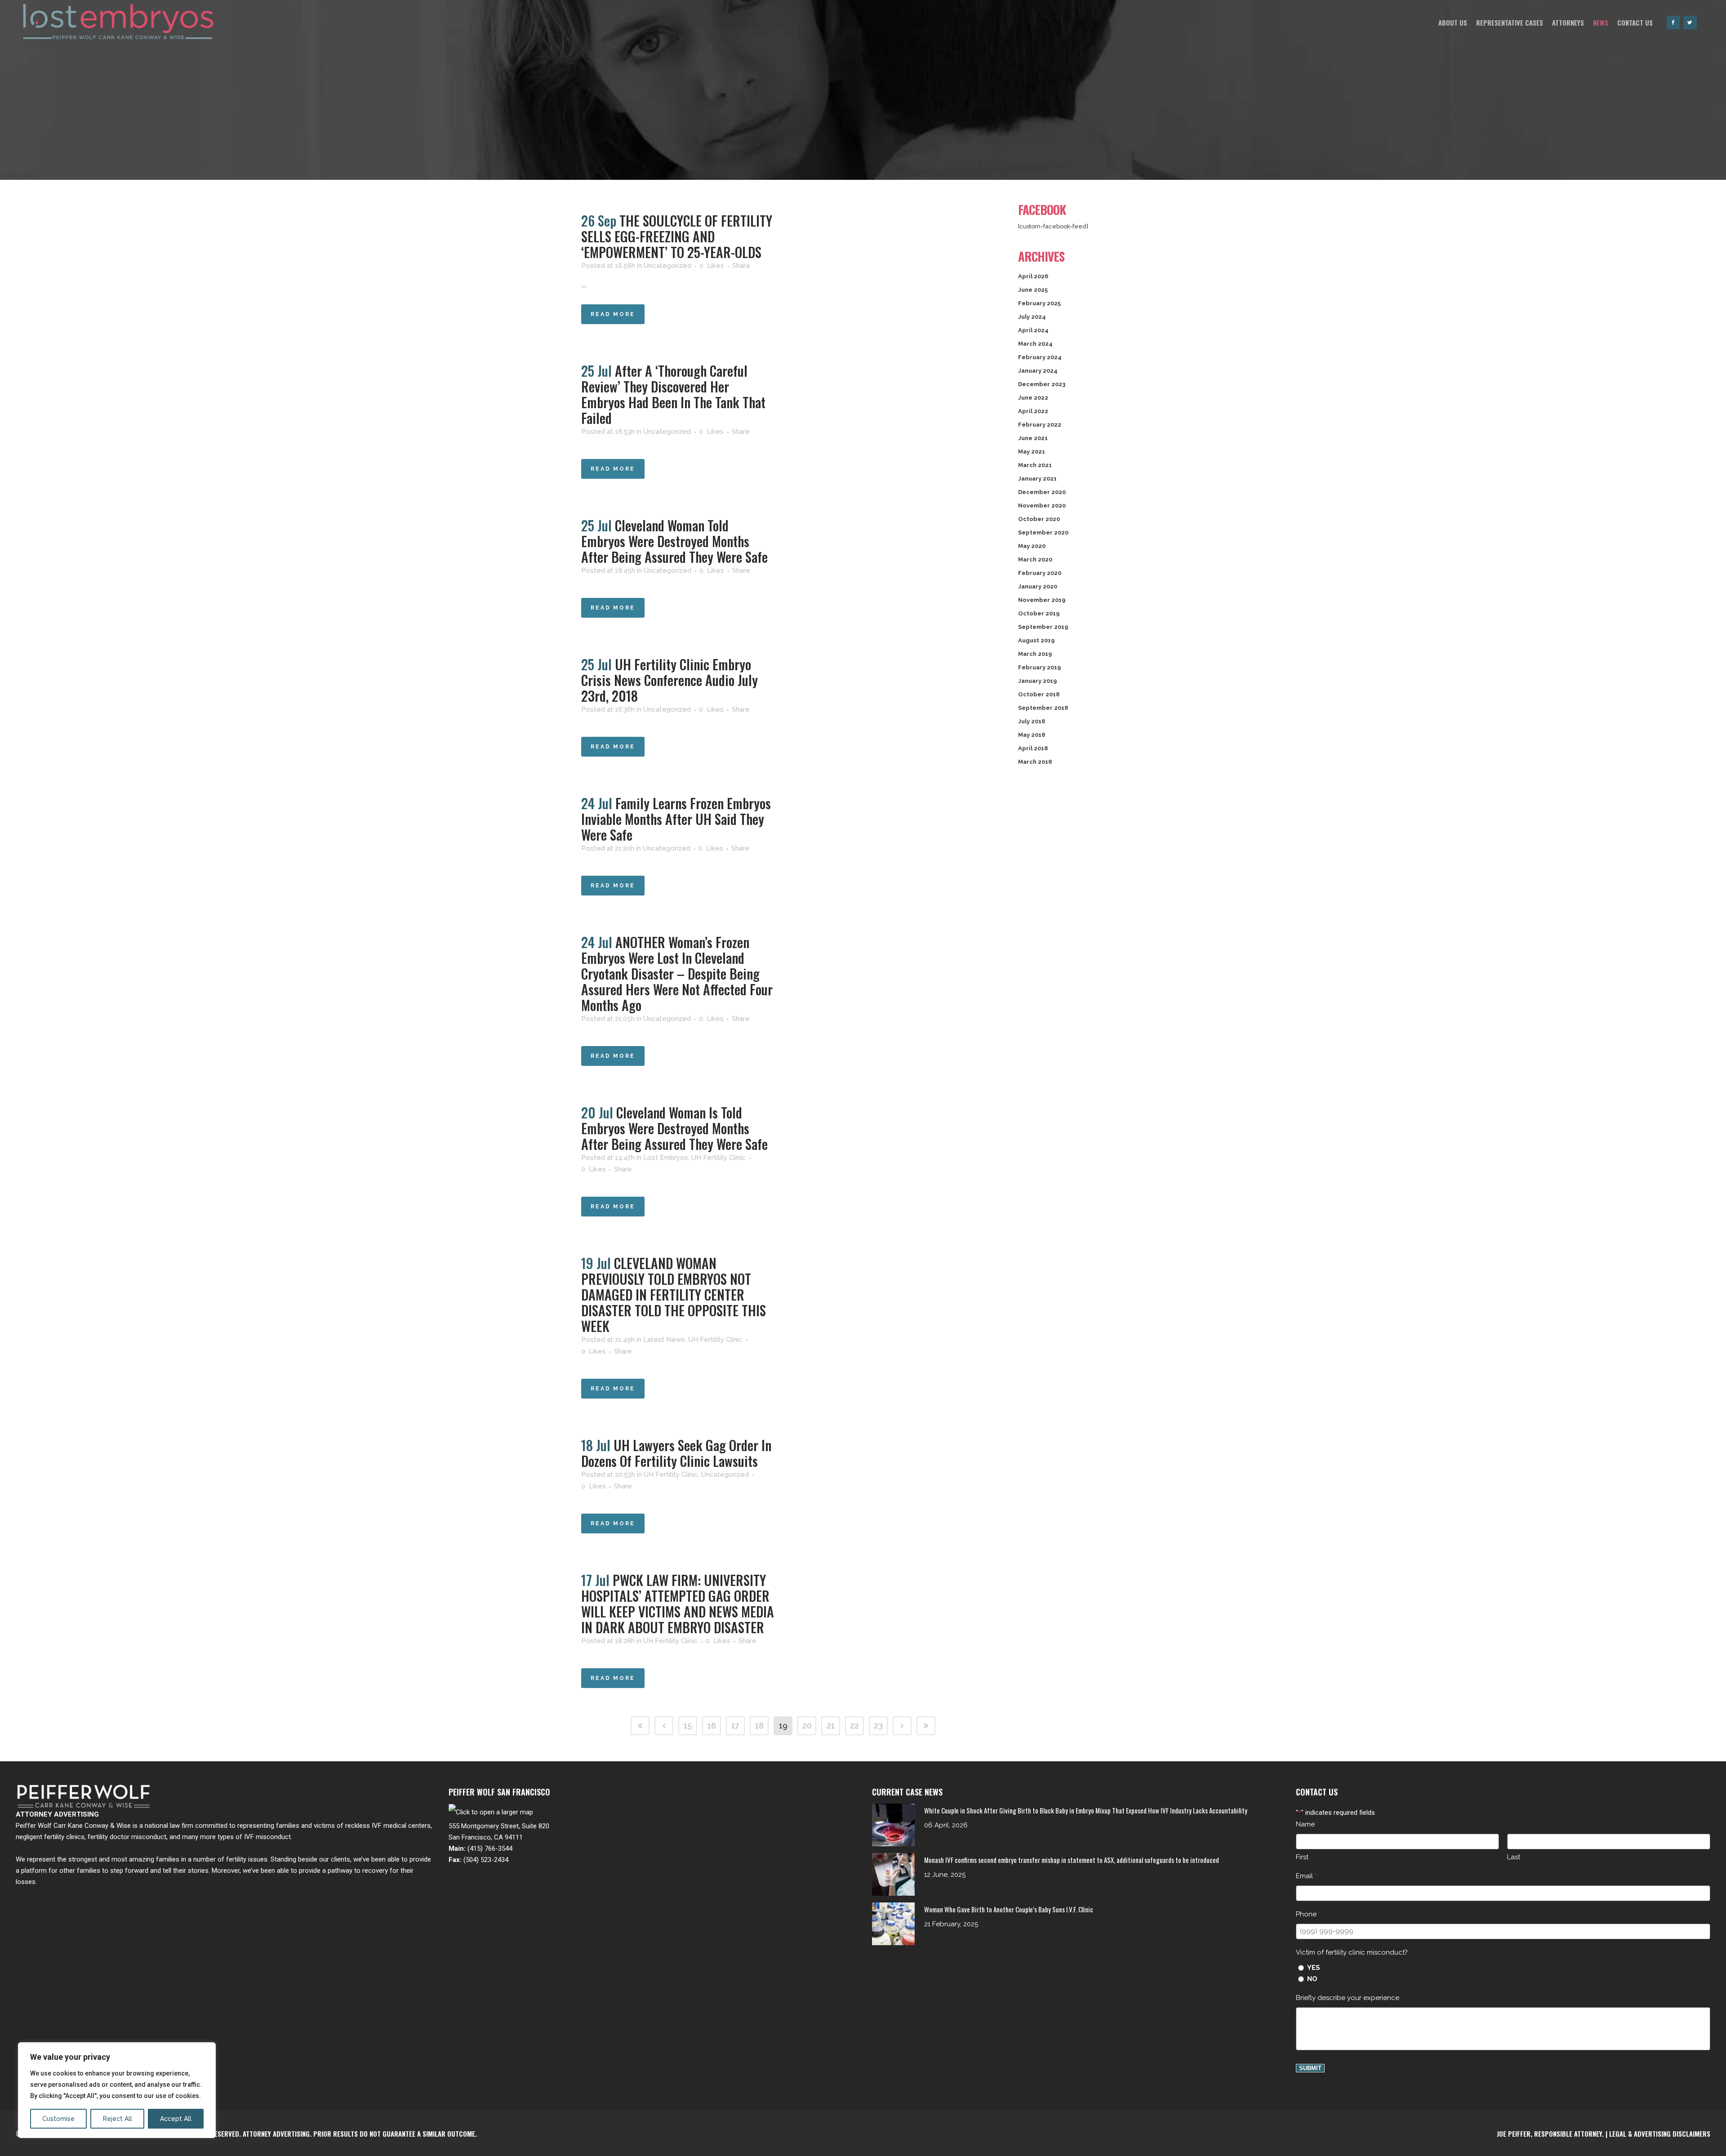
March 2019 (1035, 654)
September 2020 (1043, 532)
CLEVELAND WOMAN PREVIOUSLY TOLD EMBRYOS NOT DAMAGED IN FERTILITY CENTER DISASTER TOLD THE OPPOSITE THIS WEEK (674, 1294)
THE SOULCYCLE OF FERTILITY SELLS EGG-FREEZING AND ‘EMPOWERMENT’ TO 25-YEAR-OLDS (677, 236)
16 (712, 1726)
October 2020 (1039, 519)
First (1302, 1857)
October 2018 (1039, 694)
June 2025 (1033, 290)
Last (1514, 1857)
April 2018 (1033, 748)
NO (1312, 1979)
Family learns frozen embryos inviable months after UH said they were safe (676, 819)
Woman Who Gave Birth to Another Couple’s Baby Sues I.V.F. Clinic (1009, 1909)
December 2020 (1042, 492)
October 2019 (1039, 613)
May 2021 (1032, 452)
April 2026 (1033, 276)
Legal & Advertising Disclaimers (1660, 2134)
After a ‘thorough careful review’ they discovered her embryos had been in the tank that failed (673, 394)
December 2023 (1042, 384)
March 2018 (1035, 762)
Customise (58, 2119)
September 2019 (1043, 627)
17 (735, 1726)
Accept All (176, 2119)
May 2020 (1032, 546)
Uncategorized (667, 266)
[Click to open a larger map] (491, 1812)
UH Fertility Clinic (718, 1158)
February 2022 (1040, 425)
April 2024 (1033, 330)
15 (688, 1726)
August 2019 (1036, 640)
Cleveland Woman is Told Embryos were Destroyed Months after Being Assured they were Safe (674, 1128)
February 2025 (1039, 303)
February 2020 (1040, 573)
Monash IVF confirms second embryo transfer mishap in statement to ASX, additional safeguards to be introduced (1072, 1860)
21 (831, 1726)
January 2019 (1037, 681)
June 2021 (1033, 438)
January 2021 (1037, 479)
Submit (1310, 2068)
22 (854, 1726)
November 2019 (1042, 600)
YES (1314, 1968)
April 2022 (1033, 411)
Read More (613, 314)
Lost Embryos (666, 1158)
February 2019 (1039, 667)
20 (807, 1726)
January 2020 (1038, 586)
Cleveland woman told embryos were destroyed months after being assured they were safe (674, 541)
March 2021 (1035, 465)
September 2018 (1043, 708)
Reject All (118, 2119)
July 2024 (1032, 317)
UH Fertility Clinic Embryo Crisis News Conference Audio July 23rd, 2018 (669, 680)
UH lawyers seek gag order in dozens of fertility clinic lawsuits (676, 1453)
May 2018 (1032, 735)
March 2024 (1035, 344)
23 (878, 1726)
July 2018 (1032, 721)
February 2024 (1040, 357)
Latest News (664, 1340)
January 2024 (1038, 371)
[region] (117, 2090)
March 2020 (1035, 559)
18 (759, 1726)
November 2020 (1042, 506)
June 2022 (1033, 398)
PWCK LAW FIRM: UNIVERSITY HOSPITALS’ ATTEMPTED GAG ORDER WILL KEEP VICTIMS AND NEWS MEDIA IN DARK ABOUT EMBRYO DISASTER (678, 1604)
